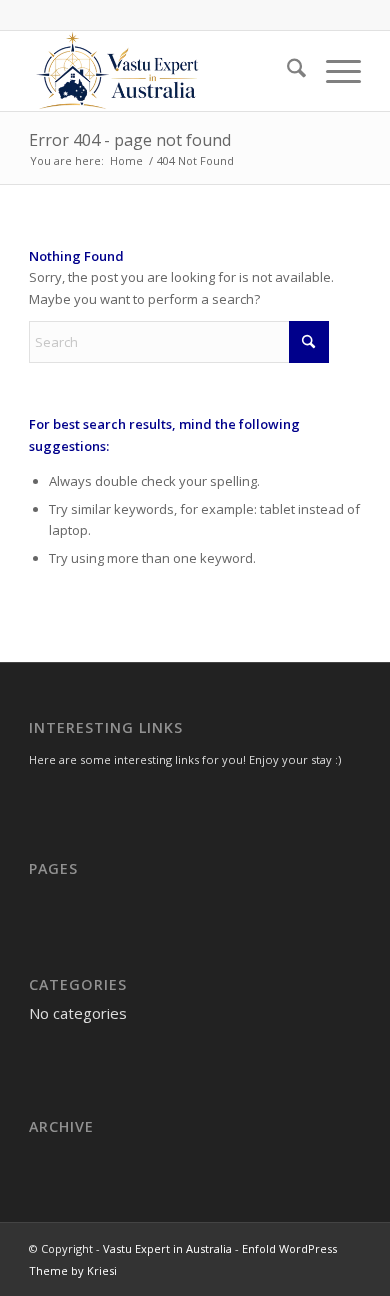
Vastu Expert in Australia (167, 1248)
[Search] (286, 71)
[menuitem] (286, 71)
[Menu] (333, 71)
